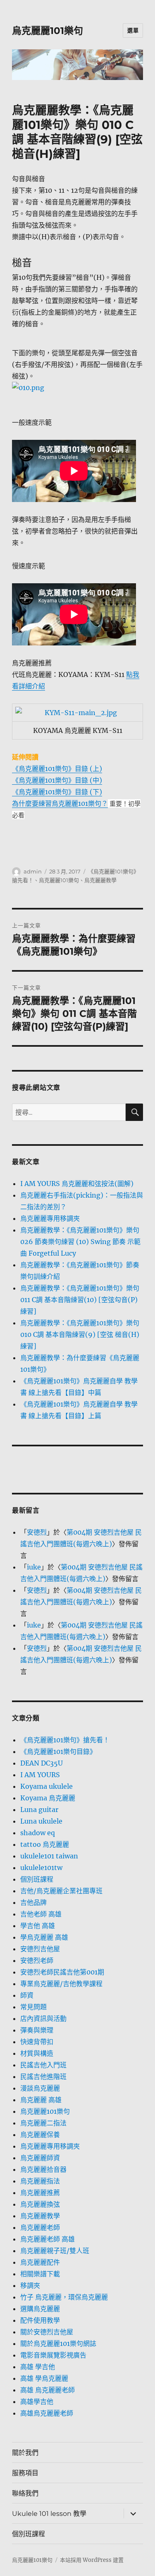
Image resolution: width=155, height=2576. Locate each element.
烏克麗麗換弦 (40, 2204)
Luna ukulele (41, 1821)
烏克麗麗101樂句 (48, 31)
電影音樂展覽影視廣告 (53, 2355)
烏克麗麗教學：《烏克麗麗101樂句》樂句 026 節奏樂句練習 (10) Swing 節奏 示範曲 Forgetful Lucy (80, 1242)
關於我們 (25, 2453)
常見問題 (33, 2007)
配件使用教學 (40, 2320)
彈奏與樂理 (37, 2030)
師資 (27, 1995)
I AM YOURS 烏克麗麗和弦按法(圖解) (77, 1184)
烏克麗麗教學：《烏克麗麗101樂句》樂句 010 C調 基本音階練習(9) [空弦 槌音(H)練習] (80, 1334)
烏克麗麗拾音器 (43, 2169)
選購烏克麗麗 (40, 2309)
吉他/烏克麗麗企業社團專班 (61, 1891)
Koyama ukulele (46, 1786)
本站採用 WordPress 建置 (92, 2560)
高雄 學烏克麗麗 (44, 2378)
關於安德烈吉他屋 (47, 2332)
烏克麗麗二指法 (43, 2123)
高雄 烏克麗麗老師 (48, 2390)
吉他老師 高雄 (41, 1914)
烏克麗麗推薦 (40, 2193)
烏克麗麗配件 (40, 2262)
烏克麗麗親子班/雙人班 (55, 2251)
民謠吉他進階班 (43, 2076)
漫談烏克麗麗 (40, 2088)
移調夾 (30, 2285)
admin (33, 871)
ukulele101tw (41, 1868)
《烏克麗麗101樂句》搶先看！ (65, 1740)
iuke (34, 1567)
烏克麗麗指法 (40, 2181)
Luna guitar (39, 1810)
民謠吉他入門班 (43, 2065)
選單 (133, 30)
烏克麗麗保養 (40, 2135)
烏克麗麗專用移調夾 (50, 1218)
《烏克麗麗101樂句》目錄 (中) (57, 780)
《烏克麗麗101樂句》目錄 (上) (57, 769)
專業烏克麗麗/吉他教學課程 (61, 1984)
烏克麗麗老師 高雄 (48, 2239)
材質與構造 (37, 2053)
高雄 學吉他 (38, 2367)
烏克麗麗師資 (40, 2158)
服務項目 (25, 2473)
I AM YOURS (40, 1775)
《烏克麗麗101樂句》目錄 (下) (57, 792)
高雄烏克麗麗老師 (47, 2413)
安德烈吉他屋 (40, 1949)
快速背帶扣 (37, 2042)
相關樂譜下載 (40, 2274)
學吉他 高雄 (38, 1926)
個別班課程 (37, 1879)
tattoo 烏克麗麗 (45, 1844)
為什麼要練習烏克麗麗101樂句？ (60, 803)
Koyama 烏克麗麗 (48, 1798)
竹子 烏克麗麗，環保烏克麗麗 (64, 2297)
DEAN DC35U (42, 1763)
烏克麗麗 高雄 (41, 2100)
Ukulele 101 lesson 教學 (49, 2514)
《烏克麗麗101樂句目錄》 (58, 1751)
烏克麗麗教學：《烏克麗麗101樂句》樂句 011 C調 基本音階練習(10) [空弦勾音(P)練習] (80, 1300)
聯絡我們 (25, 2493)
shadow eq (38, 1833)
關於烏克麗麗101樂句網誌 (58, 2343)
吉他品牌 (33, 1902)
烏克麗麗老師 (40, 2227)
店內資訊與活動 (43, 2018)
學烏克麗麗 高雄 (44, 1937)
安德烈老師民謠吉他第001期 (62, 1972)
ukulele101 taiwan (49, 1856)
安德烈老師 (37, 1960)
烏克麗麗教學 (100, 880)
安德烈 (37, 1532)
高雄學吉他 (37, 2401)
